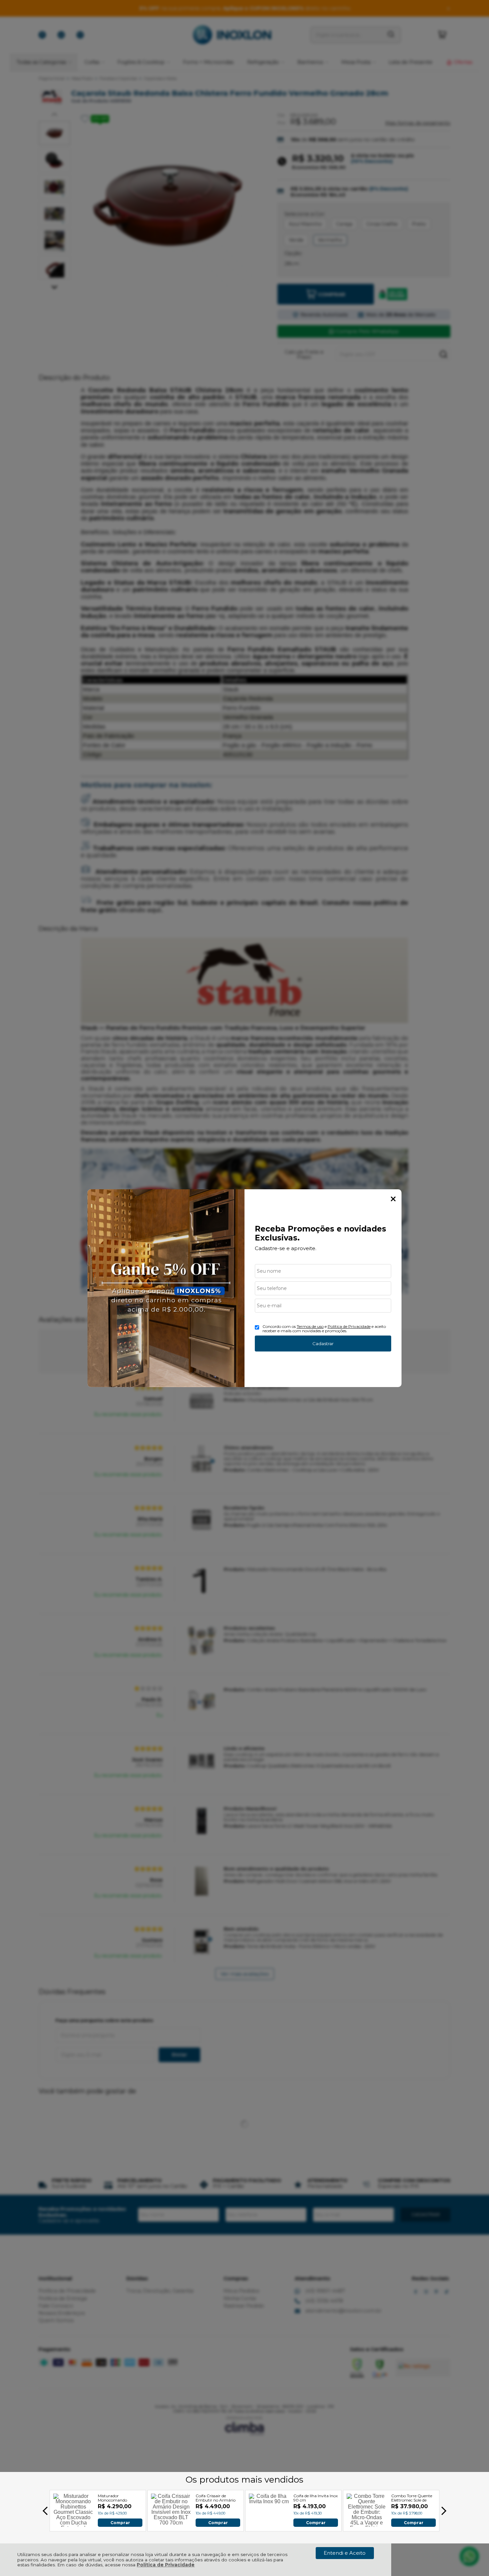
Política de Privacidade (166, 2565)
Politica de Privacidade (349, 1326)
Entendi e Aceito (345, 2553)
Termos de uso (310, 1326)
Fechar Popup (393, 1199)
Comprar (120, 2522)
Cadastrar (323, 1344)
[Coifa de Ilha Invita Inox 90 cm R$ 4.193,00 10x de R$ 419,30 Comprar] (269, 2525)
